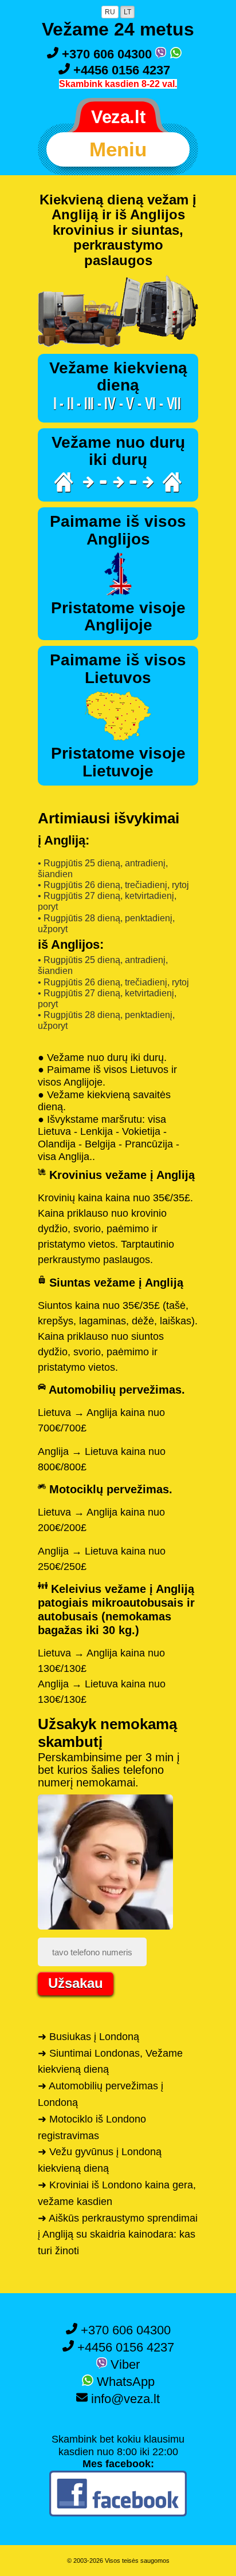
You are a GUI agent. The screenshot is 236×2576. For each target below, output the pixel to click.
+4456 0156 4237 (120, 70)
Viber (123, 2364)
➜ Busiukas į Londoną (88, 2037)
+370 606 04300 (107, 54)
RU (110, 12)
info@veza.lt (124, 2399)
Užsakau (76, 1983)
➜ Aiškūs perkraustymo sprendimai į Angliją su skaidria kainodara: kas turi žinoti (118, 2235)
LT (127, 12)
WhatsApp (124, 2382)
